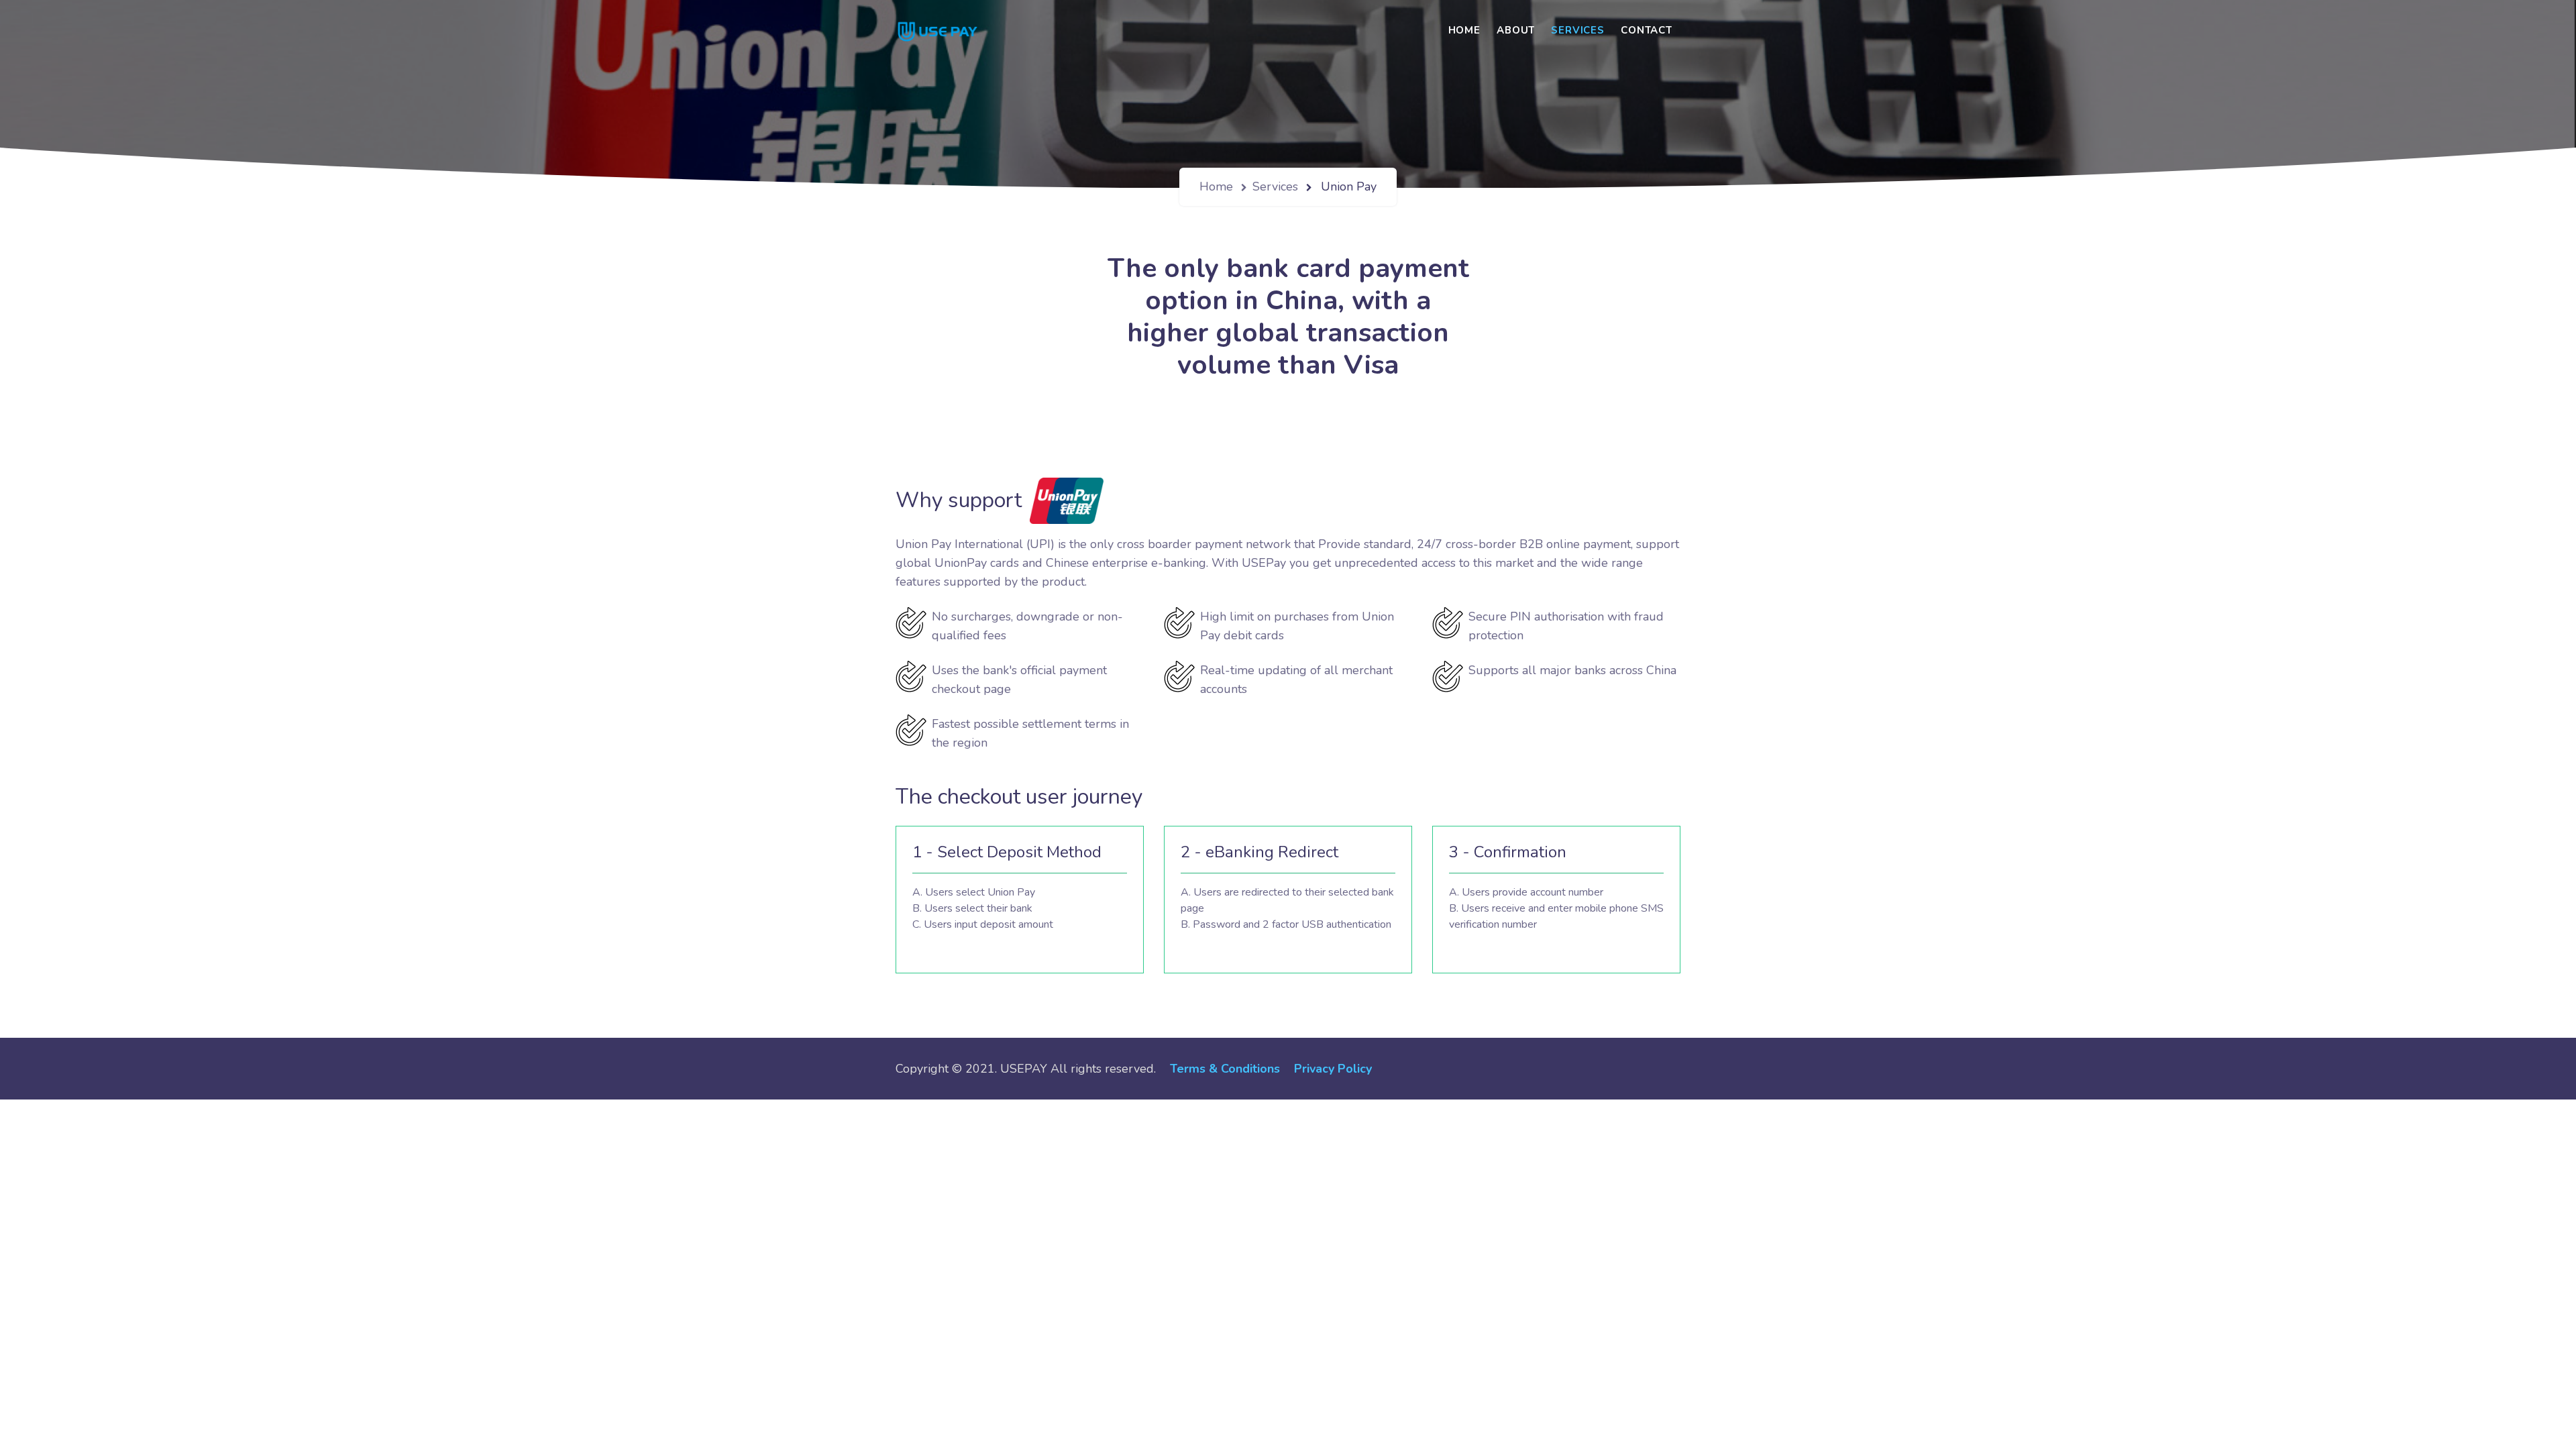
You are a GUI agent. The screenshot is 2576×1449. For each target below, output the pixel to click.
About (1516, 30)
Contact (1647, 30)
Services (1578, 30)
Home (1464, 30)
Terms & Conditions (1225, 1069)
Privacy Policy (1333, 1069)
